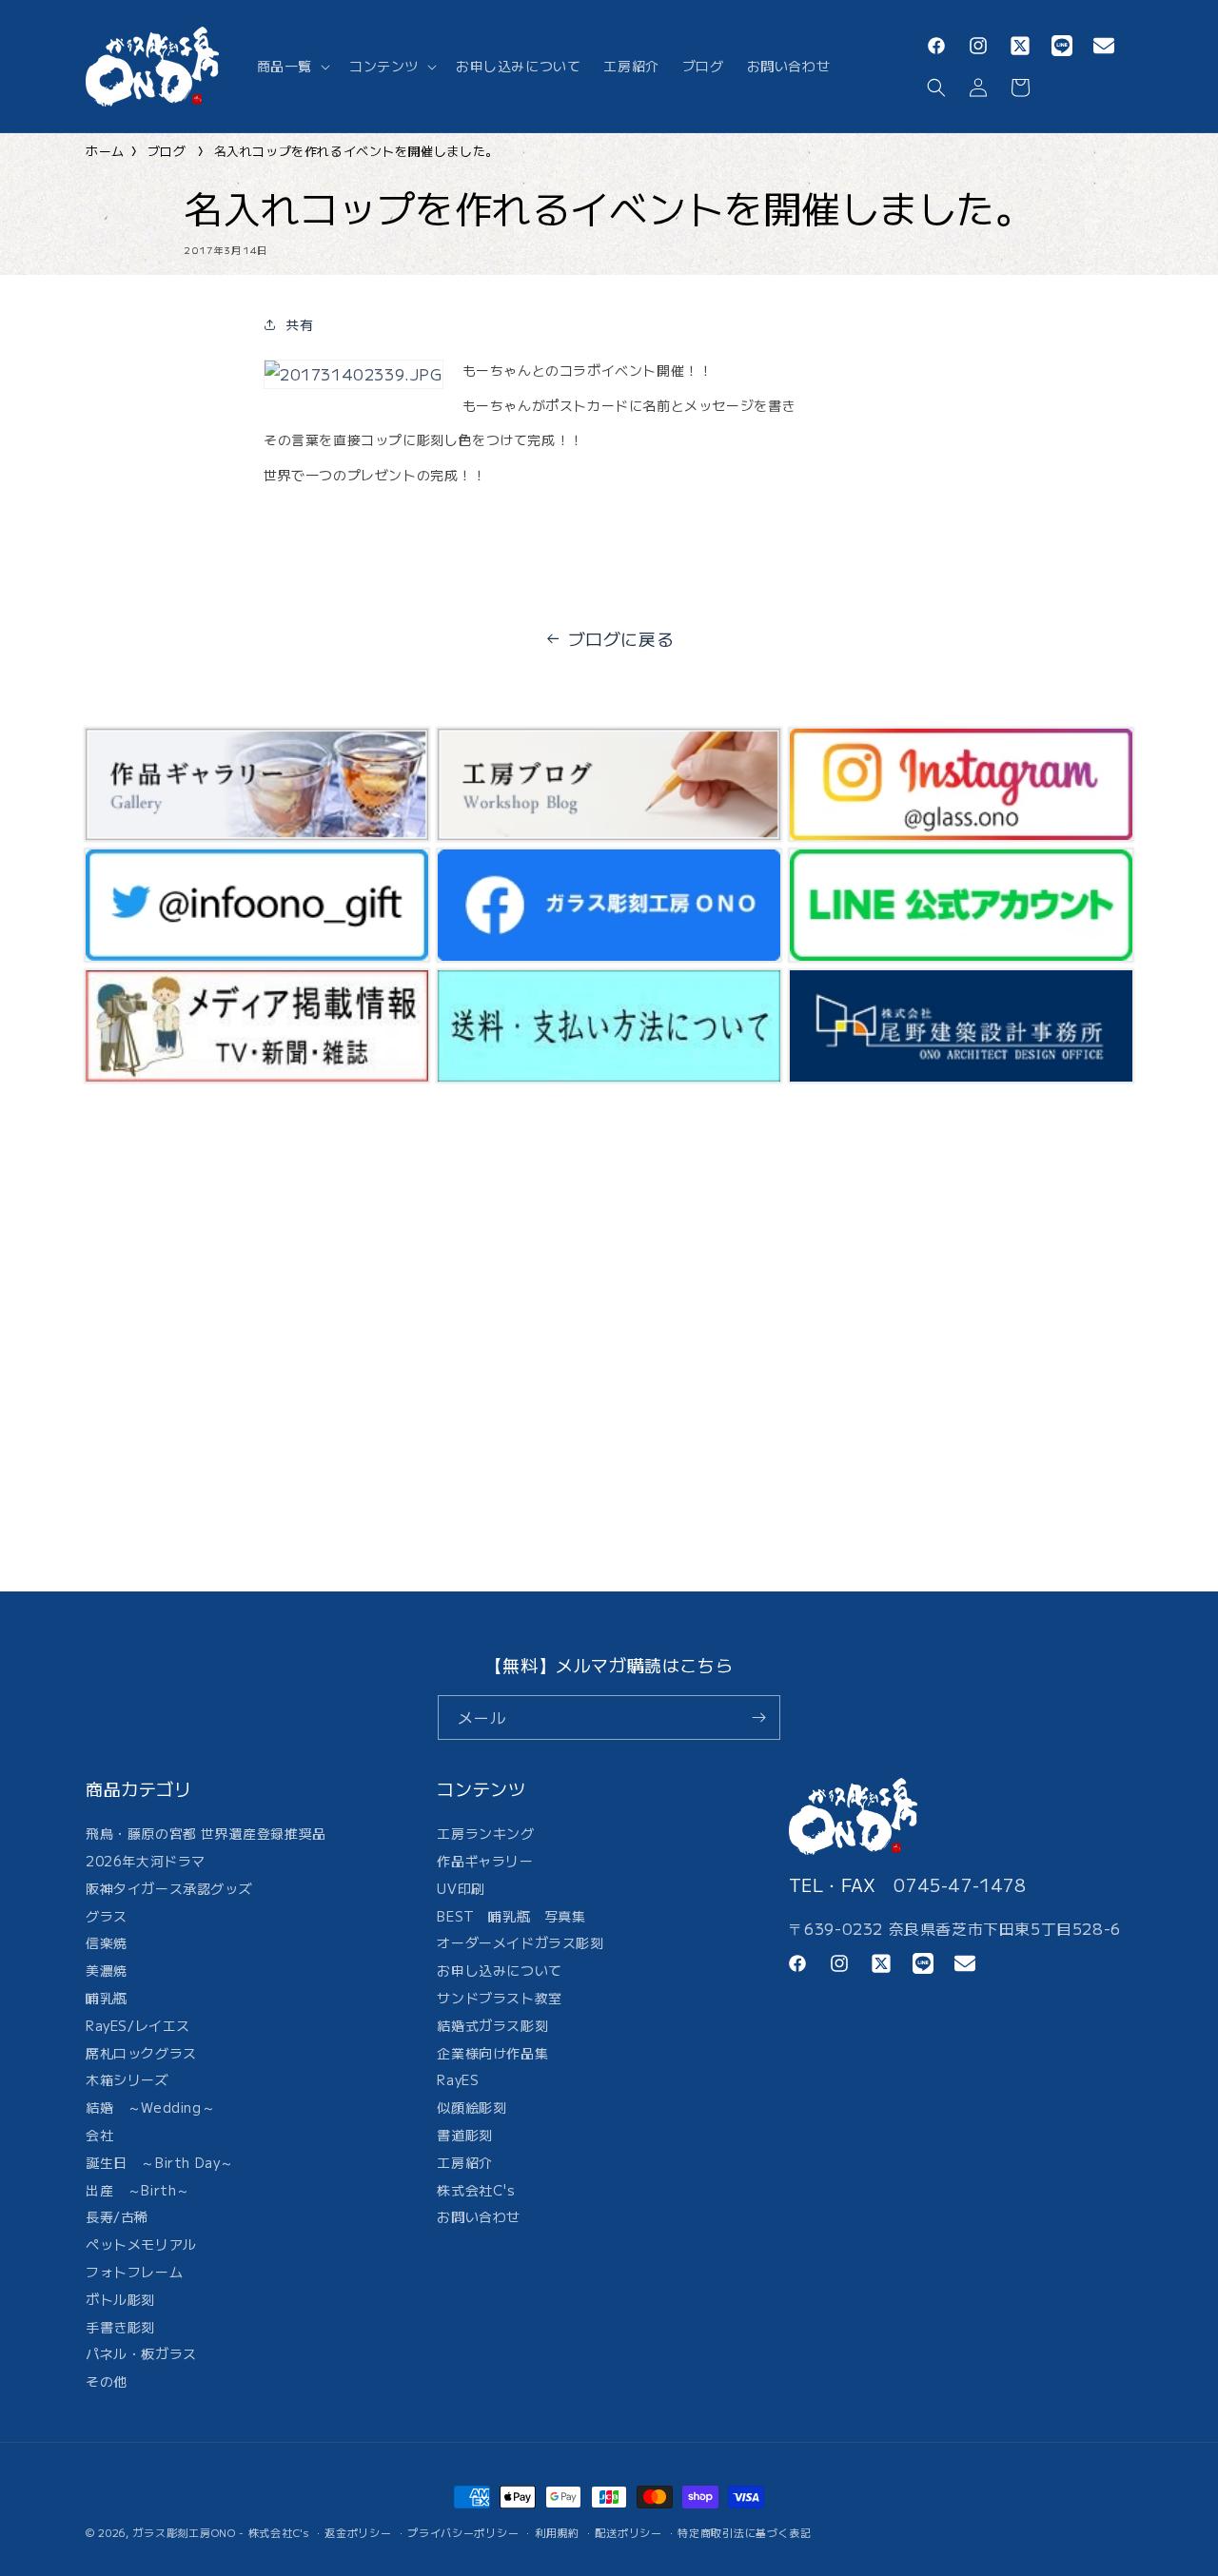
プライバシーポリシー (463, 2532)
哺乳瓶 (107, 1998)
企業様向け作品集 (492, 2053)
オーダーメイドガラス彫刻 (520, 1942)
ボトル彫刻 (120, 2299)
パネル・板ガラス (141, 2353)
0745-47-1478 (960, 1884)
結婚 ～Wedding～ (150, 2107)
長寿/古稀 (117, 2216)
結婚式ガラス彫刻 (492, 2025)
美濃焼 (107, 1970)
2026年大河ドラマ (146, 1861)
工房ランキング (485, 1835)
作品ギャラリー (485, 1861)
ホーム (105, 151)
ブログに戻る (621, 638)
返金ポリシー (358, 2532)
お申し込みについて (499, 1970)
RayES (458, 2079)
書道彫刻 (464, 2135)
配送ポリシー (628, 2532)
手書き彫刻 (120, 2327)
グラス (107, 1916)
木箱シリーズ (128, 2079)
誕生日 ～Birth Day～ (160, 2162)
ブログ (167, 151)
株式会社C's (476, 2190)
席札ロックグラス (141, 2053)
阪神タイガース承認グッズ (169, 1888)
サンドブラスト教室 (499, 1998)
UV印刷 (461, 1888)
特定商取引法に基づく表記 (744, 2532)
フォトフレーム (134, 2272)
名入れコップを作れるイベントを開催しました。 (356, 151)
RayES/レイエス (138, 2025)
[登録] (758, 1717)
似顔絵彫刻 (471, 2107)
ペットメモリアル (141, 2244)
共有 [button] (299, 324)
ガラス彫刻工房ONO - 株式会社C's (221, 2532)
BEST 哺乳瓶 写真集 (511, 1916)
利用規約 (557, 2532)
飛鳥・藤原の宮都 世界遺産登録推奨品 (206, 1835)
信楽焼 (107, 1942)
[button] (292, 66)
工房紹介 (464, 2162)
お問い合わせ (479, 2216)
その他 (107, 2381)
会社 (99, 2135)
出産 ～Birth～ (138, 2190)
